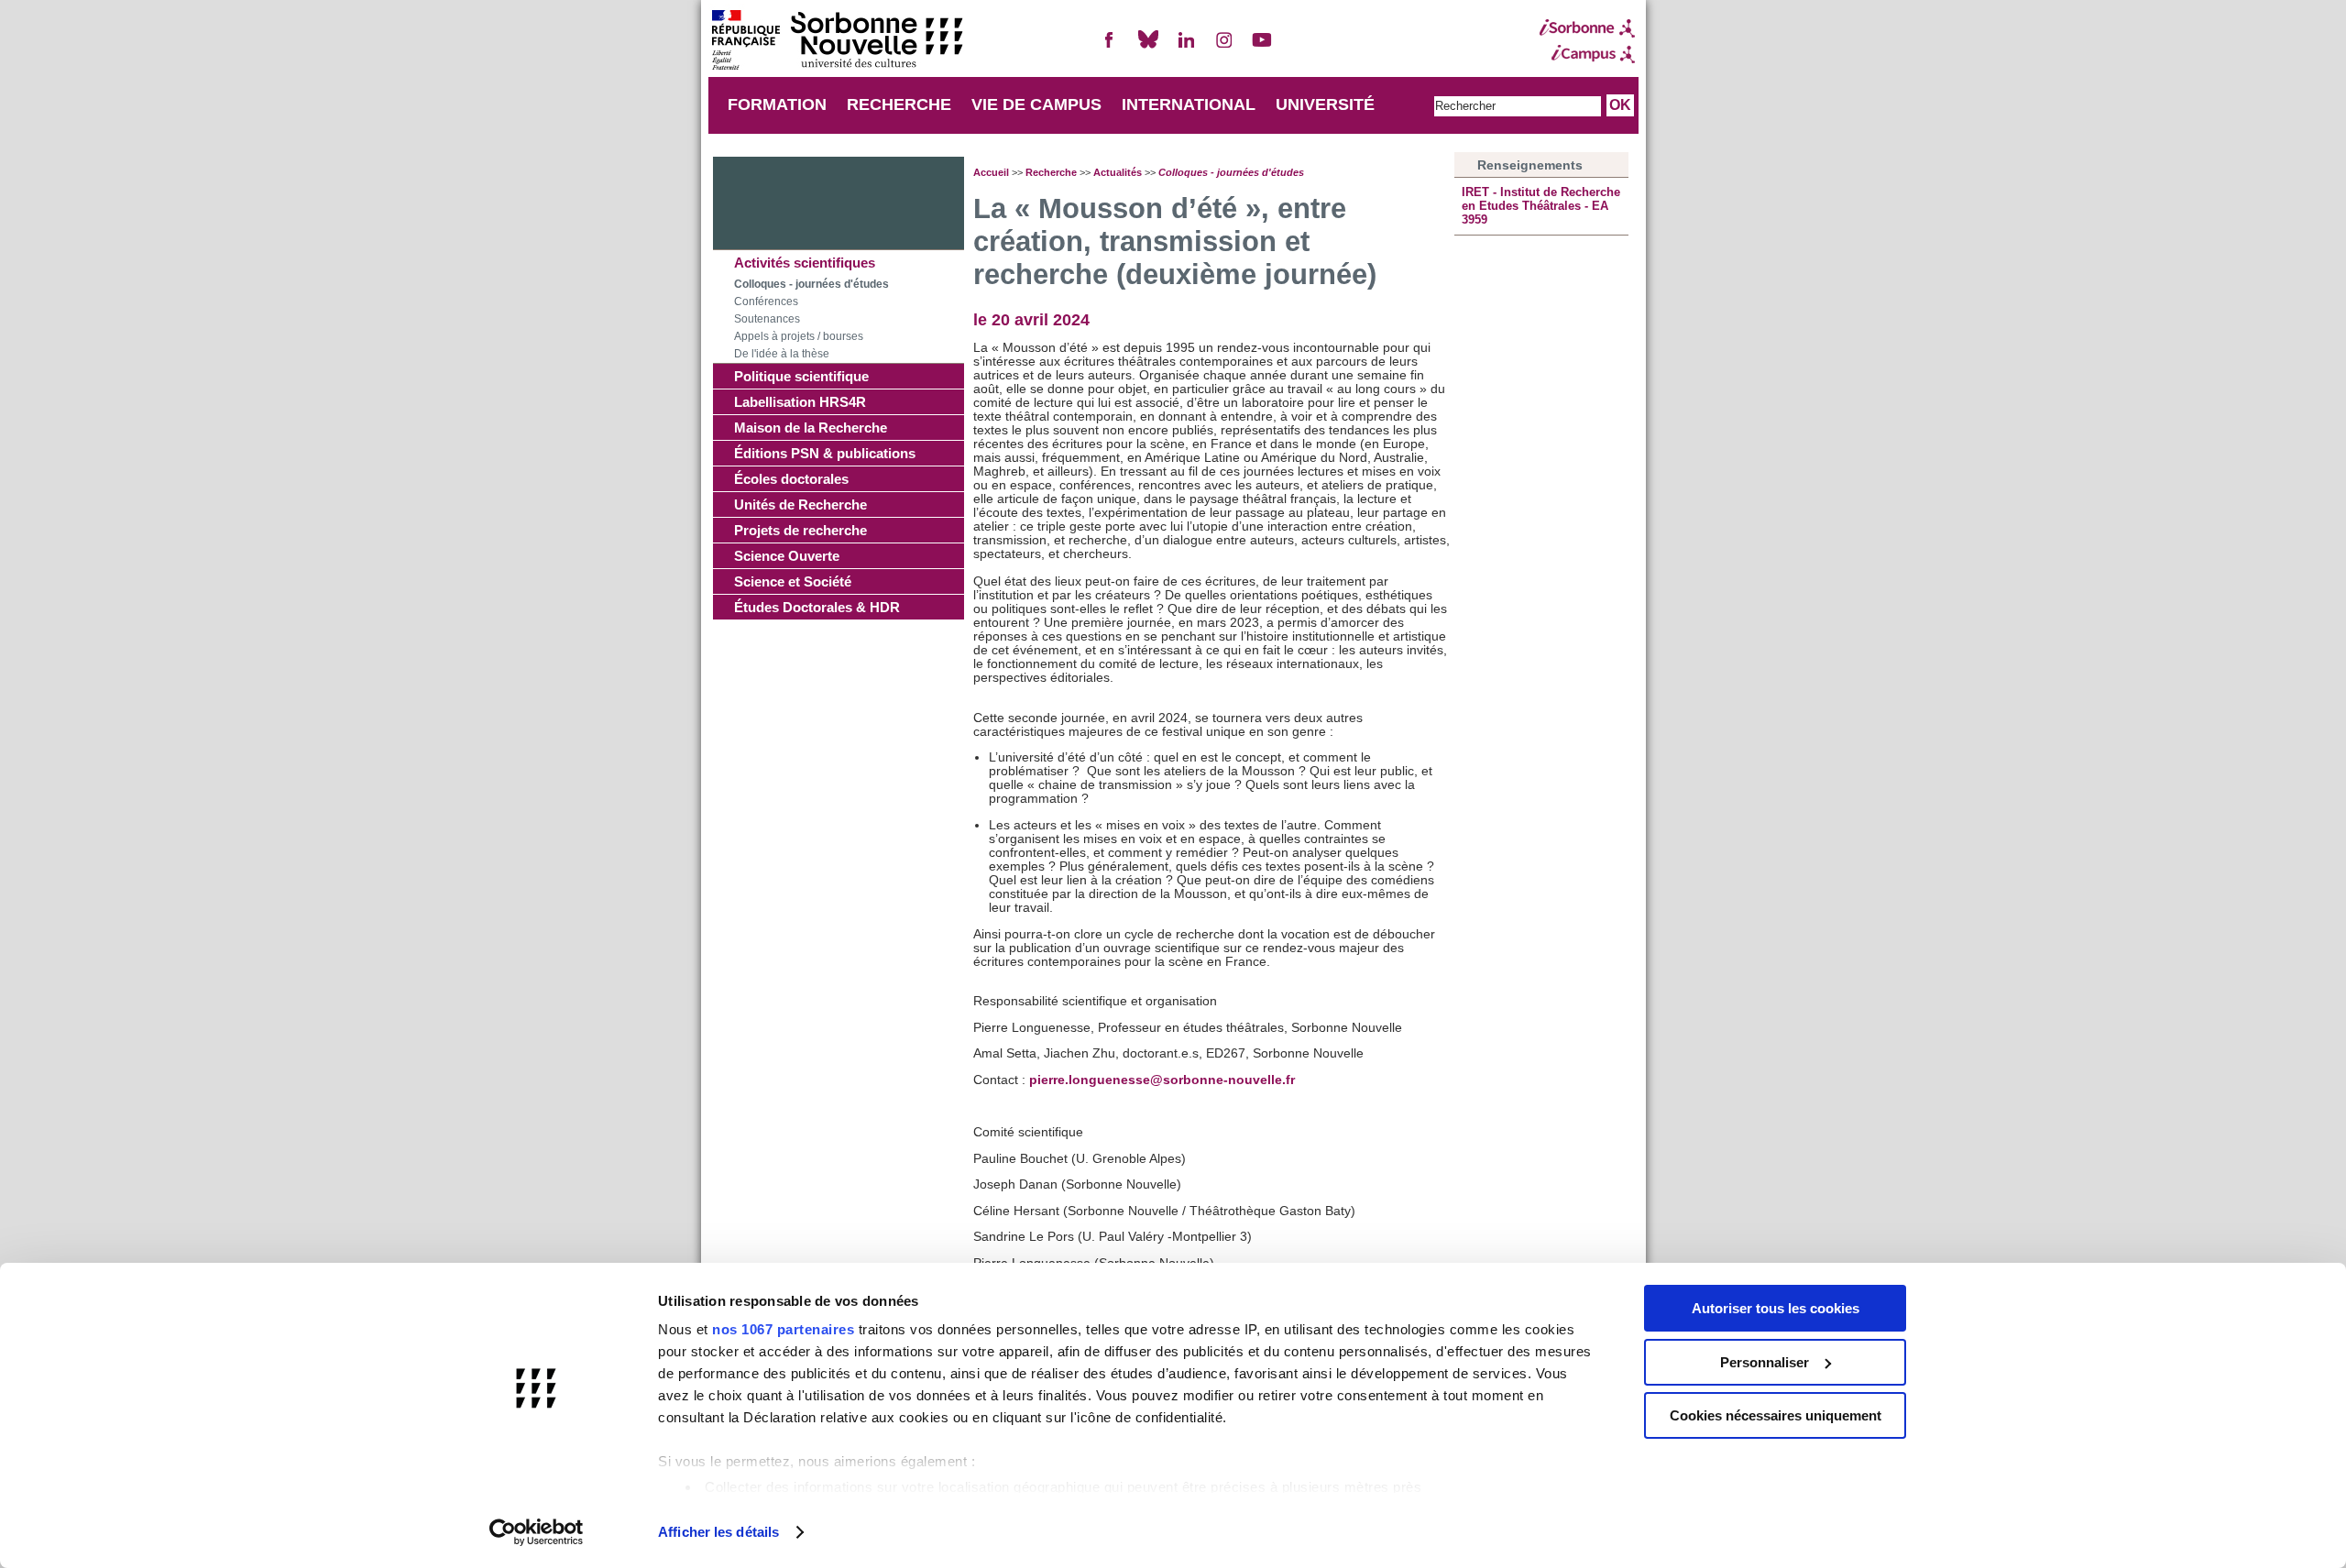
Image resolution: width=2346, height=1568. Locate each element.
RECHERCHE (899, 104)
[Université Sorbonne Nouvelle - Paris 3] (837, 42)
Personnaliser (1765, 1362)
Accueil (991, 172)
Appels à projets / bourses (799, 336)
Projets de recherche (800, 530)
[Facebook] (1110, 47)
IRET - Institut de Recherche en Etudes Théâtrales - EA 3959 (1541, 206)
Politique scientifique (801, 376)
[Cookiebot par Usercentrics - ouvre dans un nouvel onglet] (537, 1532)
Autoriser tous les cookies (1776, 1308)
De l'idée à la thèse (782, 354)
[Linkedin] (1186, 47)
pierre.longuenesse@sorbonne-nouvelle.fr (1162, 1080)
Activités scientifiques (805, 263)
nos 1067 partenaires (783, 1329)
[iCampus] (1587, 54)
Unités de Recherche (800, 504)
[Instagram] (1224, 47)
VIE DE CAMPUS (1036, 104)
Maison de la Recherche (811, 428)
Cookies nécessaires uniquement (1776, 1415)
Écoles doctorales (791, 479)
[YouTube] (1262, 47)
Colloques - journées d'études (811, 284)
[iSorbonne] (1587, 28)
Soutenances (767, 319)
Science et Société (793, 581)
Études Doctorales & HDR (817, 607)
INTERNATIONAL (1189, 104)
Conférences (766, 302)
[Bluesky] (1148, 47)
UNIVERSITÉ (1325, 104)
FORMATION (777, 104)
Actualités (1118, 172)
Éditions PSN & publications (825, 453)
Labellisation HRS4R (800, 402)
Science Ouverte (787, 556)
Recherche (1051, 172)
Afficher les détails (718, 1532)
